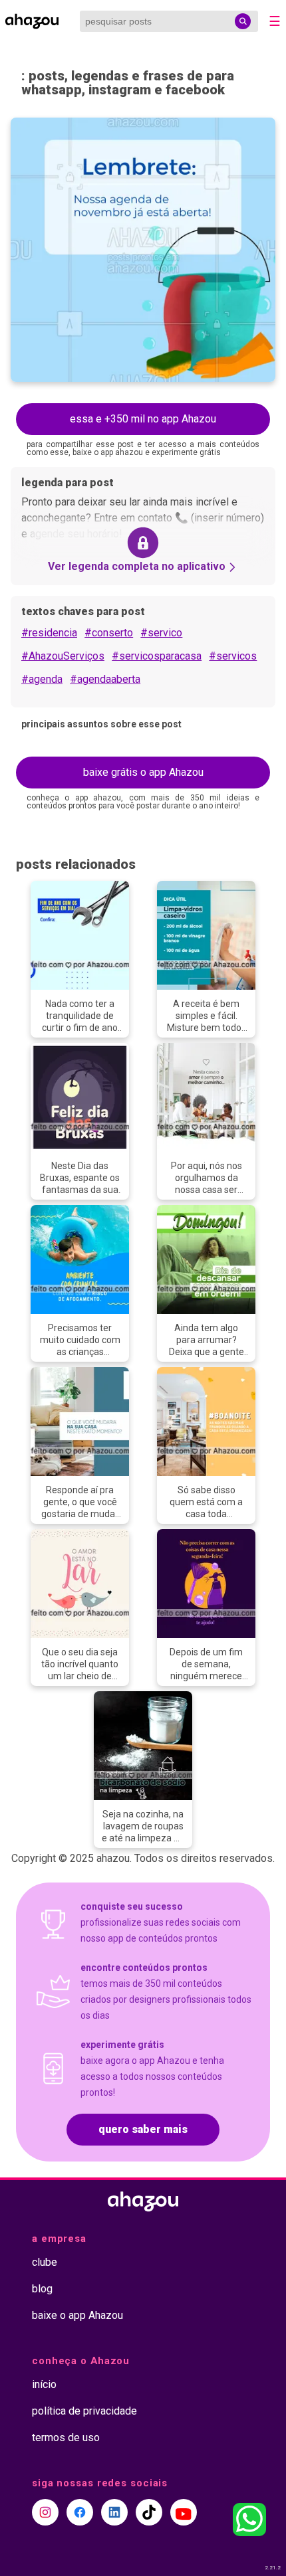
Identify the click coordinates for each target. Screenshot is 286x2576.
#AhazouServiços (63, 656)
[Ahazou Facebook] (80, 2512)
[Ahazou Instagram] (45, 2512)
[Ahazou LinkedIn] (114, 2512)
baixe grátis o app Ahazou (143, 772)
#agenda (42, 679)
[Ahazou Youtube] (184, 2512)
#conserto (109, 633)
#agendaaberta (105, 679)
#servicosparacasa (157, 656)
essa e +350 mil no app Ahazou (143, 419)
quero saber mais (143, 2129)
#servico (161, 633)
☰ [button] (275, 21)
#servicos (233, 656)
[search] (243, 21)
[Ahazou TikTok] (149, 2512)
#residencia (49, 633)
